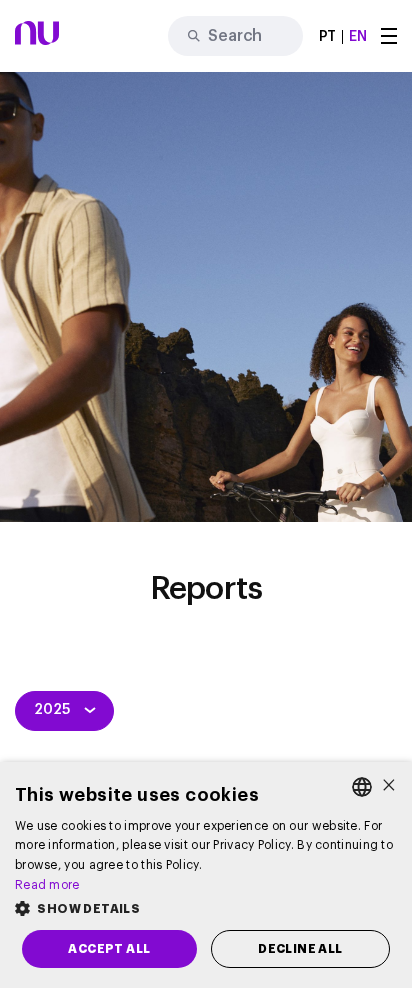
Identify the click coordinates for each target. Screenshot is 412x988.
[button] (206, 909)
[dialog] (206, 875)
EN (358, 37)
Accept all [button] (109, 949)
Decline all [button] (300, 949)
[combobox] (362, 787)
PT (328, 37)
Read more (47, 885)
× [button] (389, 786)
